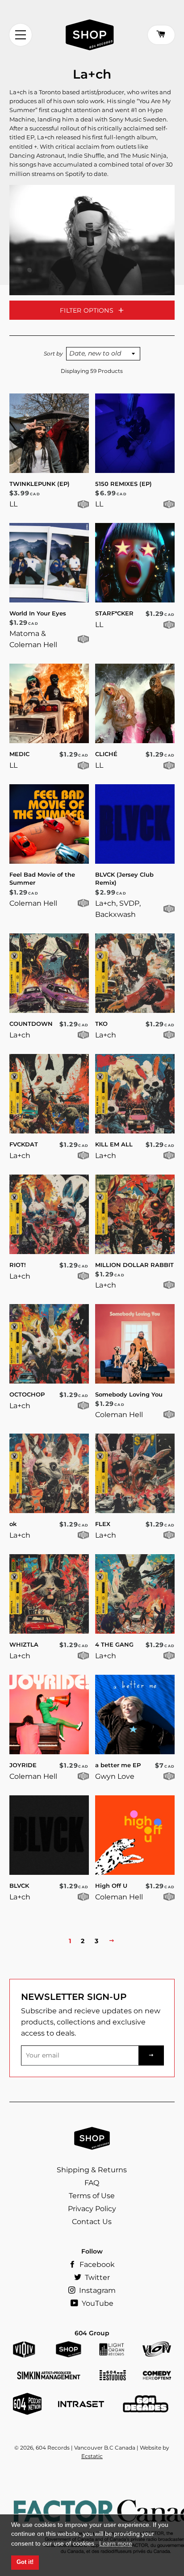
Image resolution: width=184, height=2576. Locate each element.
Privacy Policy (92, 2209)
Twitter (96, 2277)
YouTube (97, 2303)
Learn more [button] (116, 2543)
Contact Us (92, 2222)
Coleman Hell (33, 903)
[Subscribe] (151, 2055)
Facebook (96, 2264)
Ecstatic (92, 2456)
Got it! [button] (25, 2562)
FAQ (92, 2183)
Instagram (96, 2290)
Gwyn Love (115, 1776)
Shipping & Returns (92, 2170)
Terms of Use (92, 2196)
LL (13, 504)
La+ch (20, 1035)
